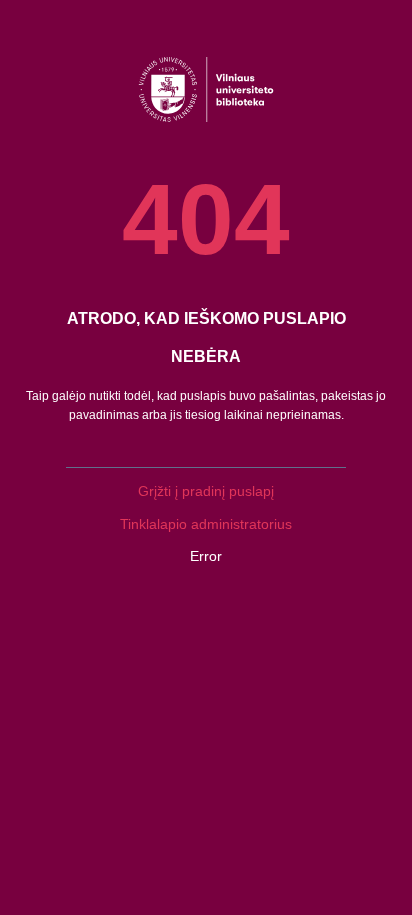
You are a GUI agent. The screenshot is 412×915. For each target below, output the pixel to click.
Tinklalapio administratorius (206, 524)
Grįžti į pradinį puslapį (206, 491)
